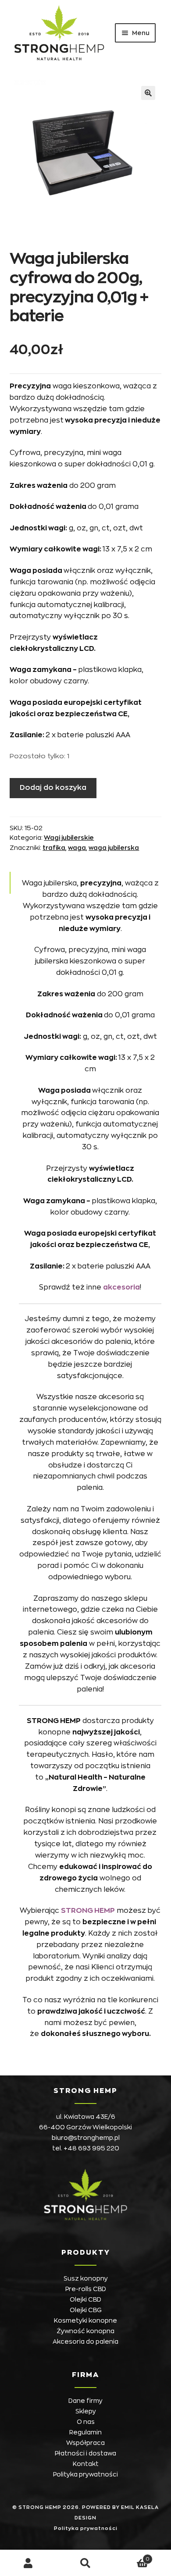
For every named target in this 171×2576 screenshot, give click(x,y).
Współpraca (85, 2443)
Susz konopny (86, 2278)
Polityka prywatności (85, 2474)
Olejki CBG (86, 2310)
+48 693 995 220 (91, 2148)
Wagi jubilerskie (69, 838)
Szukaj (85, 2563)
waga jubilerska (114, 848)
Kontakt (86, 2464)
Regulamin (85, 2432)
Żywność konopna (85, 2331)
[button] (148, 93)
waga (77, 848)
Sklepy (86, 2411)
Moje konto (28, 2563)
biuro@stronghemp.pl (86, 2138)
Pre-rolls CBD (86, 2289)
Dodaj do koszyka (53, 788)
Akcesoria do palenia (85, 2341)
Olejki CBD (85, 2299)
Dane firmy (85, 2401)
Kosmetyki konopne (85, 2320)
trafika (54, 848)
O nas (86, 2422)
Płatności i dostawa (85, 2453)
